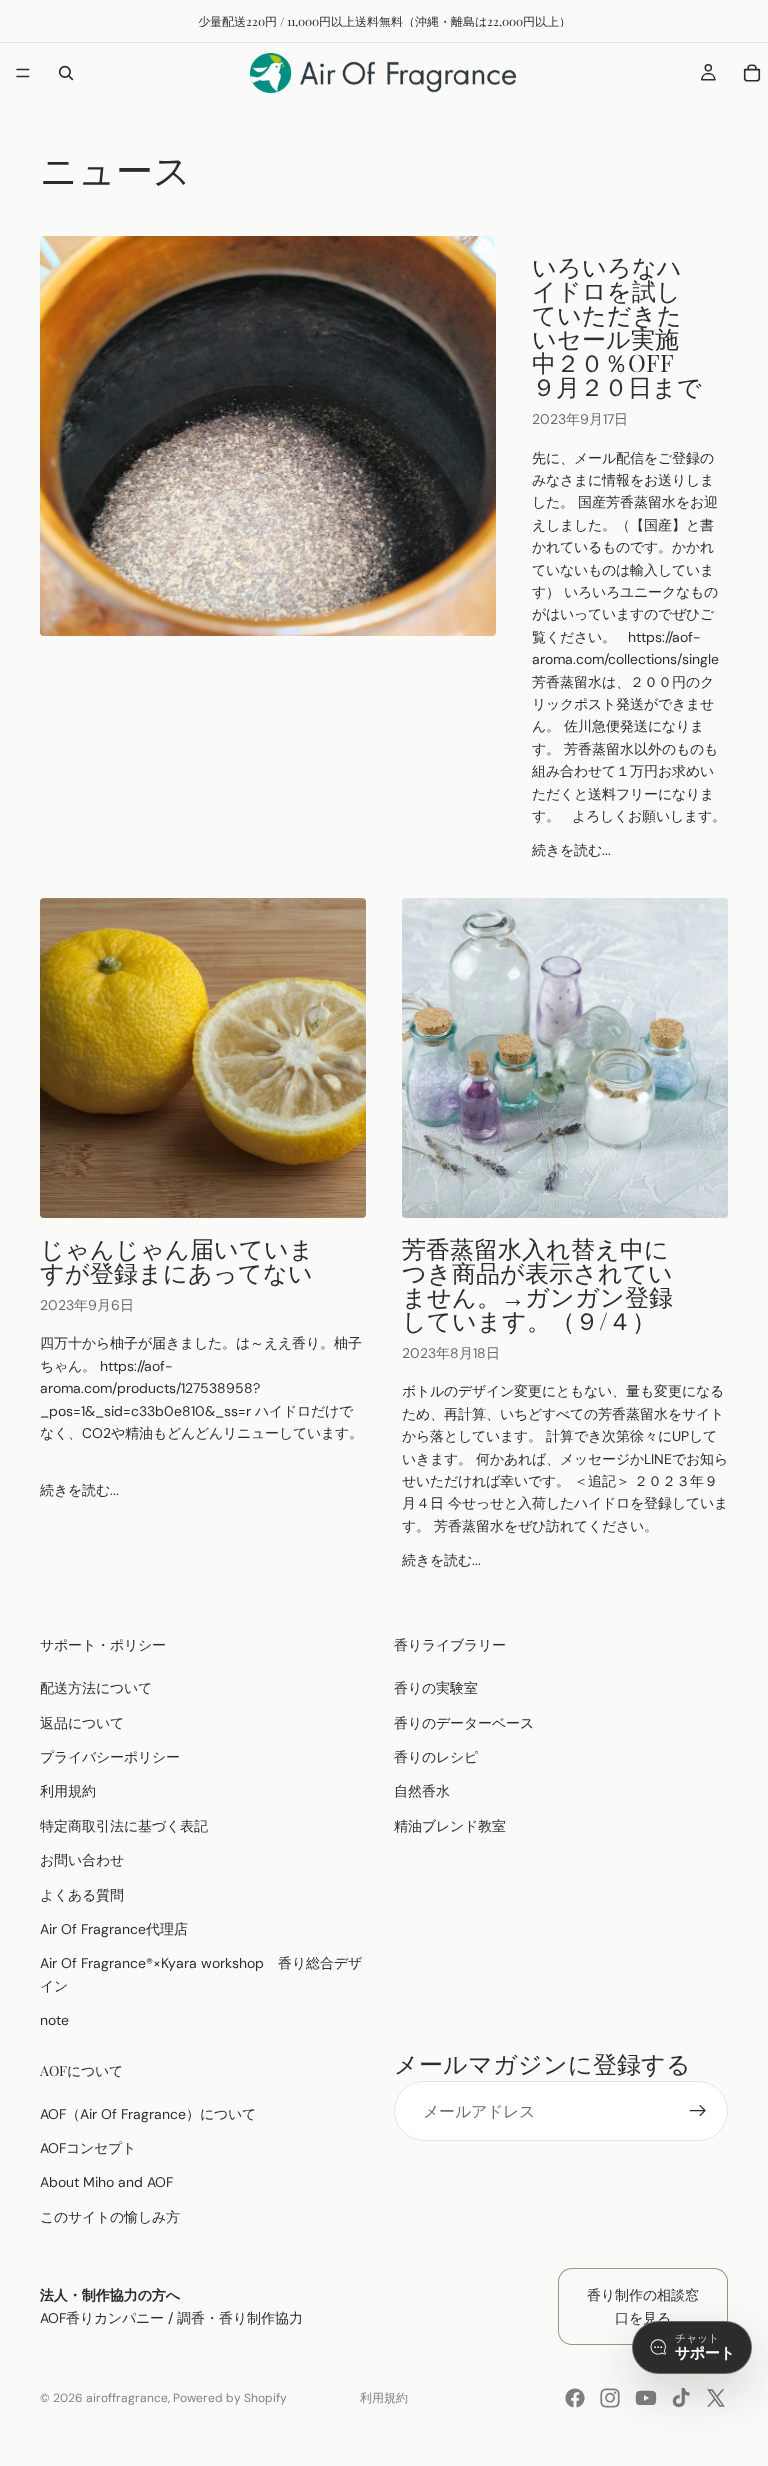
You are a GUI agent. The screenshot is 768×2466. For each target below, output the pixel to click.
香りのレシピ (436, 1757)
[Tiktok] (681, 2398)
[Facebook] (575, 2398)
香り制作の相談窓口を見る (643, 2306)
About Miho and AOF (106, 2183)
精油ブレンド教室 (450, 1826)
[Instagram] (610, 2398)
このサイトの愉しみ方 (110, 2217)
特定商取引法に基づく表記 (124, 1826)
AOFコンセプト (88, 2148)
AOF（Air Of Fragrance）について (148, 2114)
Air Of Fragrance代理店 (114, 1929)
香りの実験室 (436, 1688)
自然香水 (422, 1792)
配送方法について (96, 1688)
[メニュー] (23, 73)
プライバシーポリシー (110, 1757)
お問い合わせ (82, 1860)
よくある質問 (82, 1895)
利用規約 (68, 1792)
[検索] (66, 73)
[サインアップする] (698, 2112)
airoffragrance (127, 2398)
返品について (82, 1723)
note (54, 2020)
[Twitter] (716, 2398)
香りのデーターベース (464, 1723)
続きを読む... (571, 850)
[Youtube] (646, 2398)
